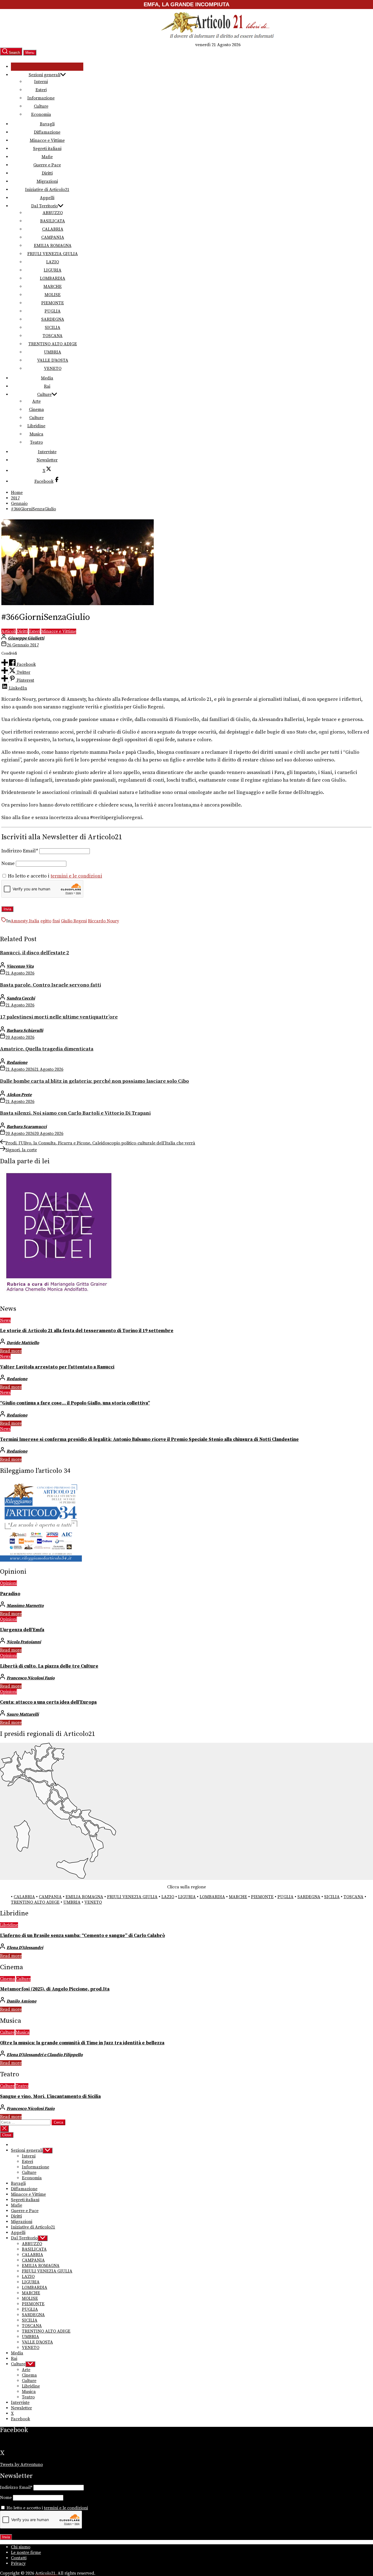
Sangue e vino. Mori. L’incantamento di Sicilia (50, 2097)
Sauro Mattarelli (23, 1714)
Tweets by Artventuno (21, 2465)
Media (47, 378)
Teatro (36, 442)
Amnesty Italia (25, 921)
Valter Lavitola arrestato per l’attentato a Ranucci (57, 1367)
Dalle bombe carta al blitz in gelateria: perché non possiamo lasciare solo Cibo (94, 1081)
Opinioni (8, 1583)
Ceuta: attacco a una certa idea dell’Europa (48, 1702)
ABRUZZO (53, 213)
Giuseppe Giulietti (26, 638)
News (5, 1320)
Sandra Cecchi (21, 998)
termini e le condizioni (76, 876)
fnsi (56, 921)
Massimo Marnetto (25, 1606)
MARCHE (53, 287)
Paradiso (10, 1594)
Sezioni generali (45, 75)
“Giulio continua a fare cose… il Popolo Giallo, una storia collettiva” (75, 1403)
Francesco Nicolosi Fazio (31, 1678)
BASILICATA (53, 221)
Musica (36, 434)
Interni (41, 82)
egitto (46, 921)
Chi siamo (21, 2547)
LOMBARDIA (53, 278)
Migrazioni (47, 181)
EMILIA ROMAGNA (53, 246)
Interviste (47, 452)
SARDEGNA (53, 319)
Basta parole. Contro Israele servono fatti (51, 985)
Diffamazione (47, 132)
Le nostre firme (26, 2553)
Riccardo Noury (103, 921)
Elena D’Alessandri (25, 1948)
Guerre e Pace (47, 165)
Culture (41, 106)
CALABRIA (53, 229)
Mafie (47, 157)
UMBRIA (53, 352)
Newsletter (47, 460)
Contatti (19, 2558)
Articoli (9, 631)
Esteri (41, 90)
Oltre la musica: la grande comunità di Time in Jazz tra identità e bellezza (82, 2043)
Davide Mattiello (23, 1343)
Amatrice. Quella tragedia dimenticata (47, 1049)
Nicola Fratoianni (24, 1642)
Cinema (36, 410)
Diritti (47, 173)
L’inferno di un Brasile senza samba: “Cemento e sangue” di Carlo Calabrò (82, 1936)
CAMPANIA (53, 237)
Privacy (18, 2563)
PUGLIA (53, 311)
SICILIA (53, 328)
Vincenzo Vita (20, 966)
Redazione (17, 1062)
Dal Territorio (45, 206)
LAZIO (53, 262)
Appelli (47, 198)
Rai (47, 386)
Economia (41, 114)
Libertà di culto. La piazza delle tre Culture (49, 1666)
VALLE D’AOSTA (53, 360)
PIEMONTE (53, 303)
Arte (36, 401)
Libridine (36, 426)
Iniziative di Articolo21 (47, 190)
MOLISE (53, 295)
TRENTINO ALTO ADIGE (53, 344)
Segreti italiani (47, 149)
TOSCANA (53, 336)
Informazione (41, 98)
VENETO (53, 369)
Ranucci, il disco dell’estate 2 (35, 953)
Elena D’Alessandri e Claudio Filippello (45, 2055)
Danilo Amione (21, 2001)
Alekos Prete (19, 1095)
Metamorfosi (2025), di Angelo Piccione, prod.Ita (55, 1989)
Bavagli (47, 124)
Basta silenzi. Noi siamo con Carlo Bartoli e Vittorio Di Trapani (75, 1113)
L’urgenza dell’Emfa (22, 1630)
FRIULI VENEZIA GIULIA (53, 254)
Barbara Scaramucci (27, 1127)
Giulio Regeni (74, 921)
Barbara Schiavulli (25, 1031)
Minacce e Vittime (47, 140)
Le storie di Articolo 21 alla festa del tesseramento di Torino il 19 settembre (87, 1331)
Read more (11, 1351)
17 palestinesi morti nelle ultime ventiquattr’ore (59, 1017)
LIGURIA (53, 270)
